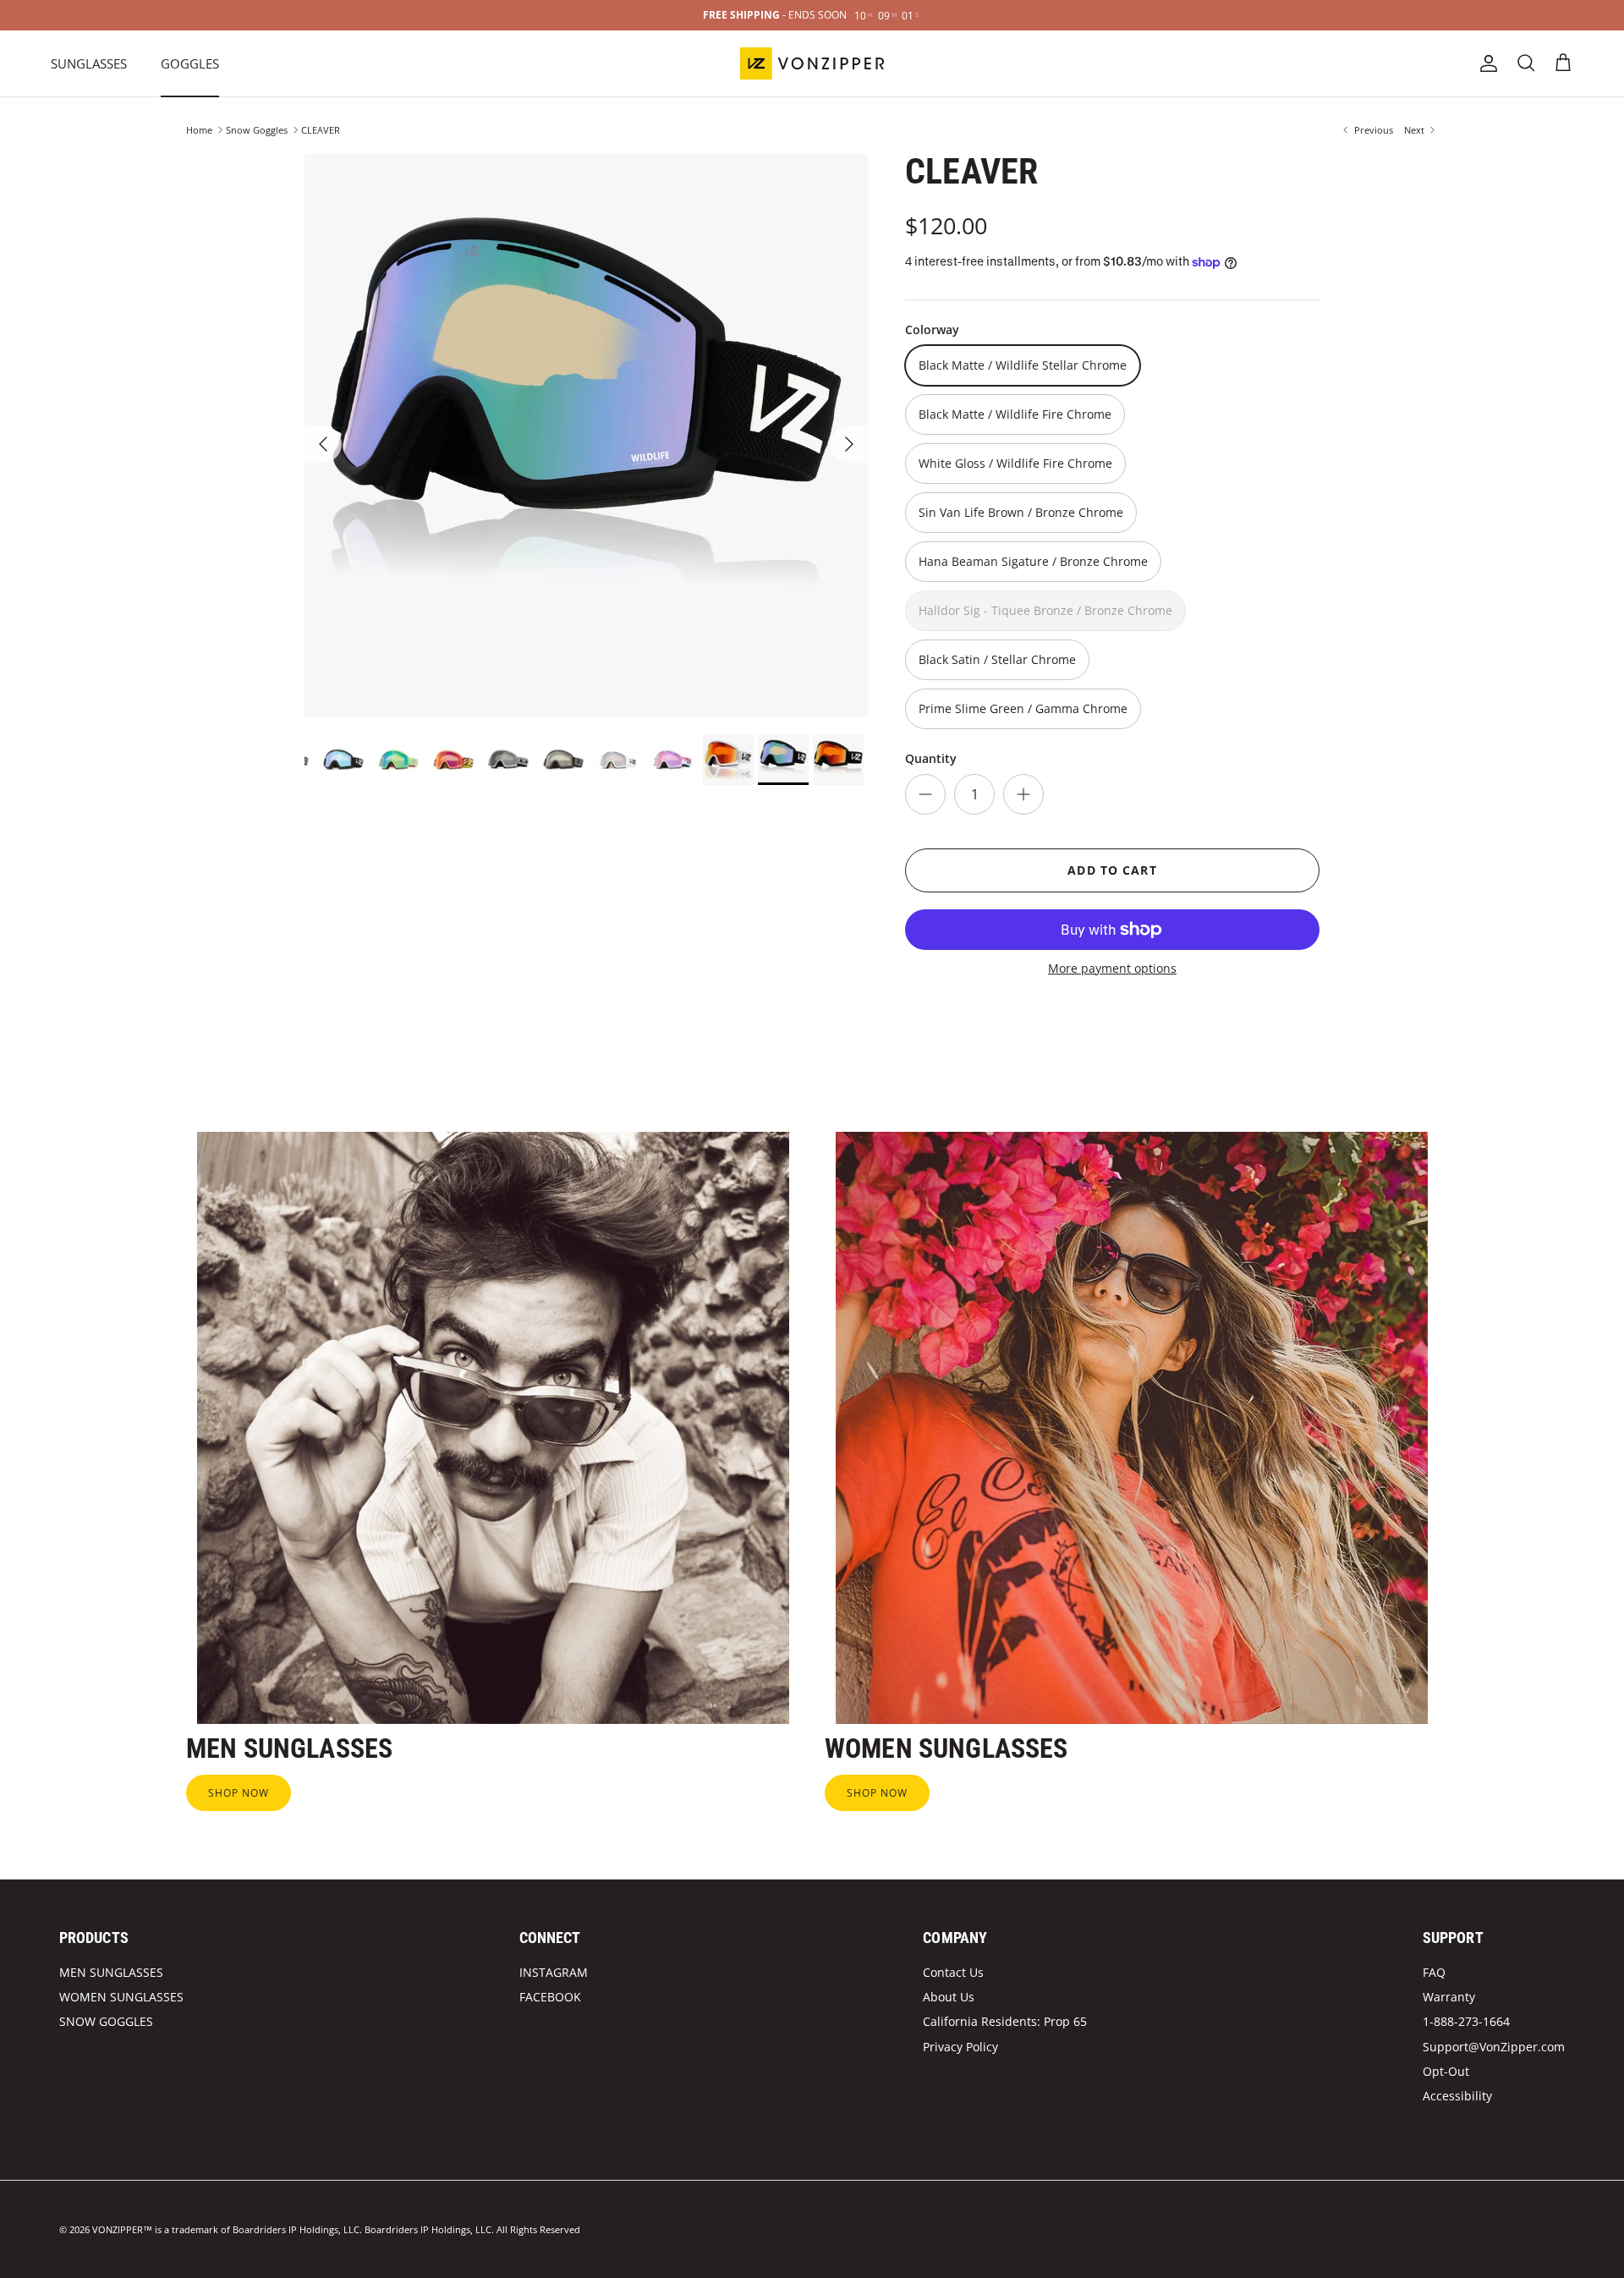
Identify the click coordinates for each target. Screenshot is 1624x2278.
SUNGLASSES (89, 63)
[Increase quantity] (1023, 794)
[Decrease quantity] (925, 794)
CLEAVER (321, 130)
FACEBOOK (550, 1997)
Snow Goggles (257, 130)
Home (199, 130)
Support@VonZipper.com (1494, 2047)
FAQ (1434, 1972)
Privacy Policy (960, 2047)
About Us (949, 1997)
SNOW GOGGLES (106, 2021)
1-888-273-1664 (1466, 2021)
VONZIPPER (118, 2229)
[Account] (1485, 63)
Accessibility (1457, 2096)
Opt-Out (1446, 2071)
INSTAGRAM (554, 1972)
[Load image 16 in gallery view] (586, 436)
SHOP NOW (239, 1793)
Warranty (1449, 1997)
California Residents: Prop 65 (1005, 2021)
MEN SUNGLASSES (111, 1972)
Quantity (931, 758)
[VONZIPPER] (812, 63)
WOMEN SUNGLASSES (121, 1997)
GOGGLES (190, 63)
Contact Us (953, 1972)
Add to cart (1112, 870)
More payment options (1112, 969)
